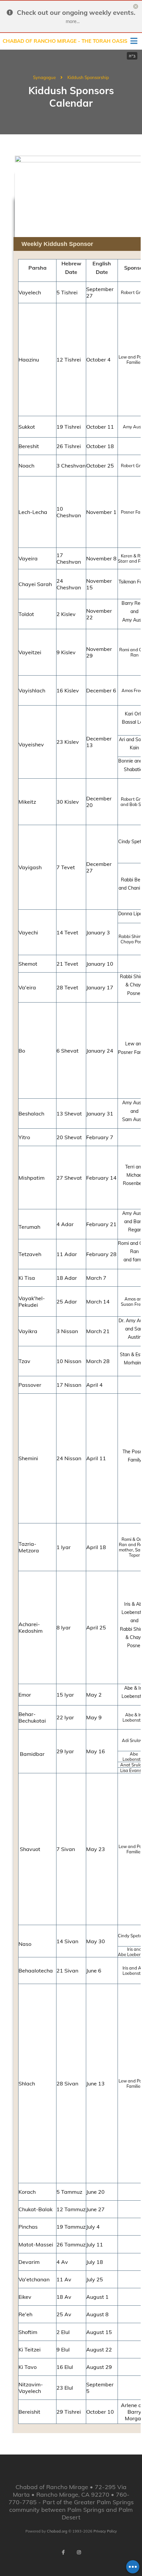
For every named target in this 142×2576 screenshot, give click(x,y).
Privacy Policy (105, 2531)
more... (73, 21)
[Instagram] (79, 2552)
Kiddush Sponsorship (88, 77)
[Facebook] (63, 2552)
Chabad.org (57, 2531)
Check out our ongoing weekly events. (76, 12)
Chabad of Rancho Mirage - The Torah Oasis (65, 41)
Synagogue (44, 77)
